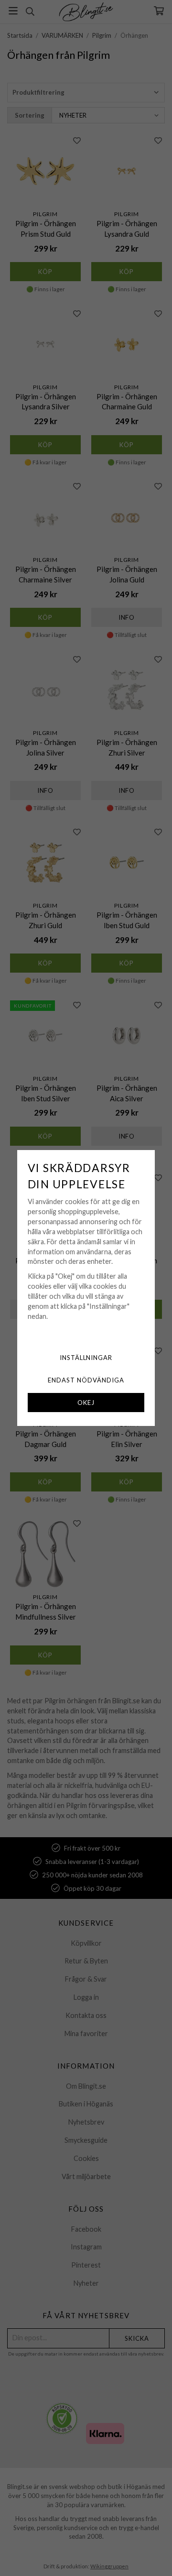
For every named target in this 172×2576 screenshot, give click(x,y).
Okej (86, 1403)
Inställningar (86, 1358)
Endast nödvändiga (86, 1380)
